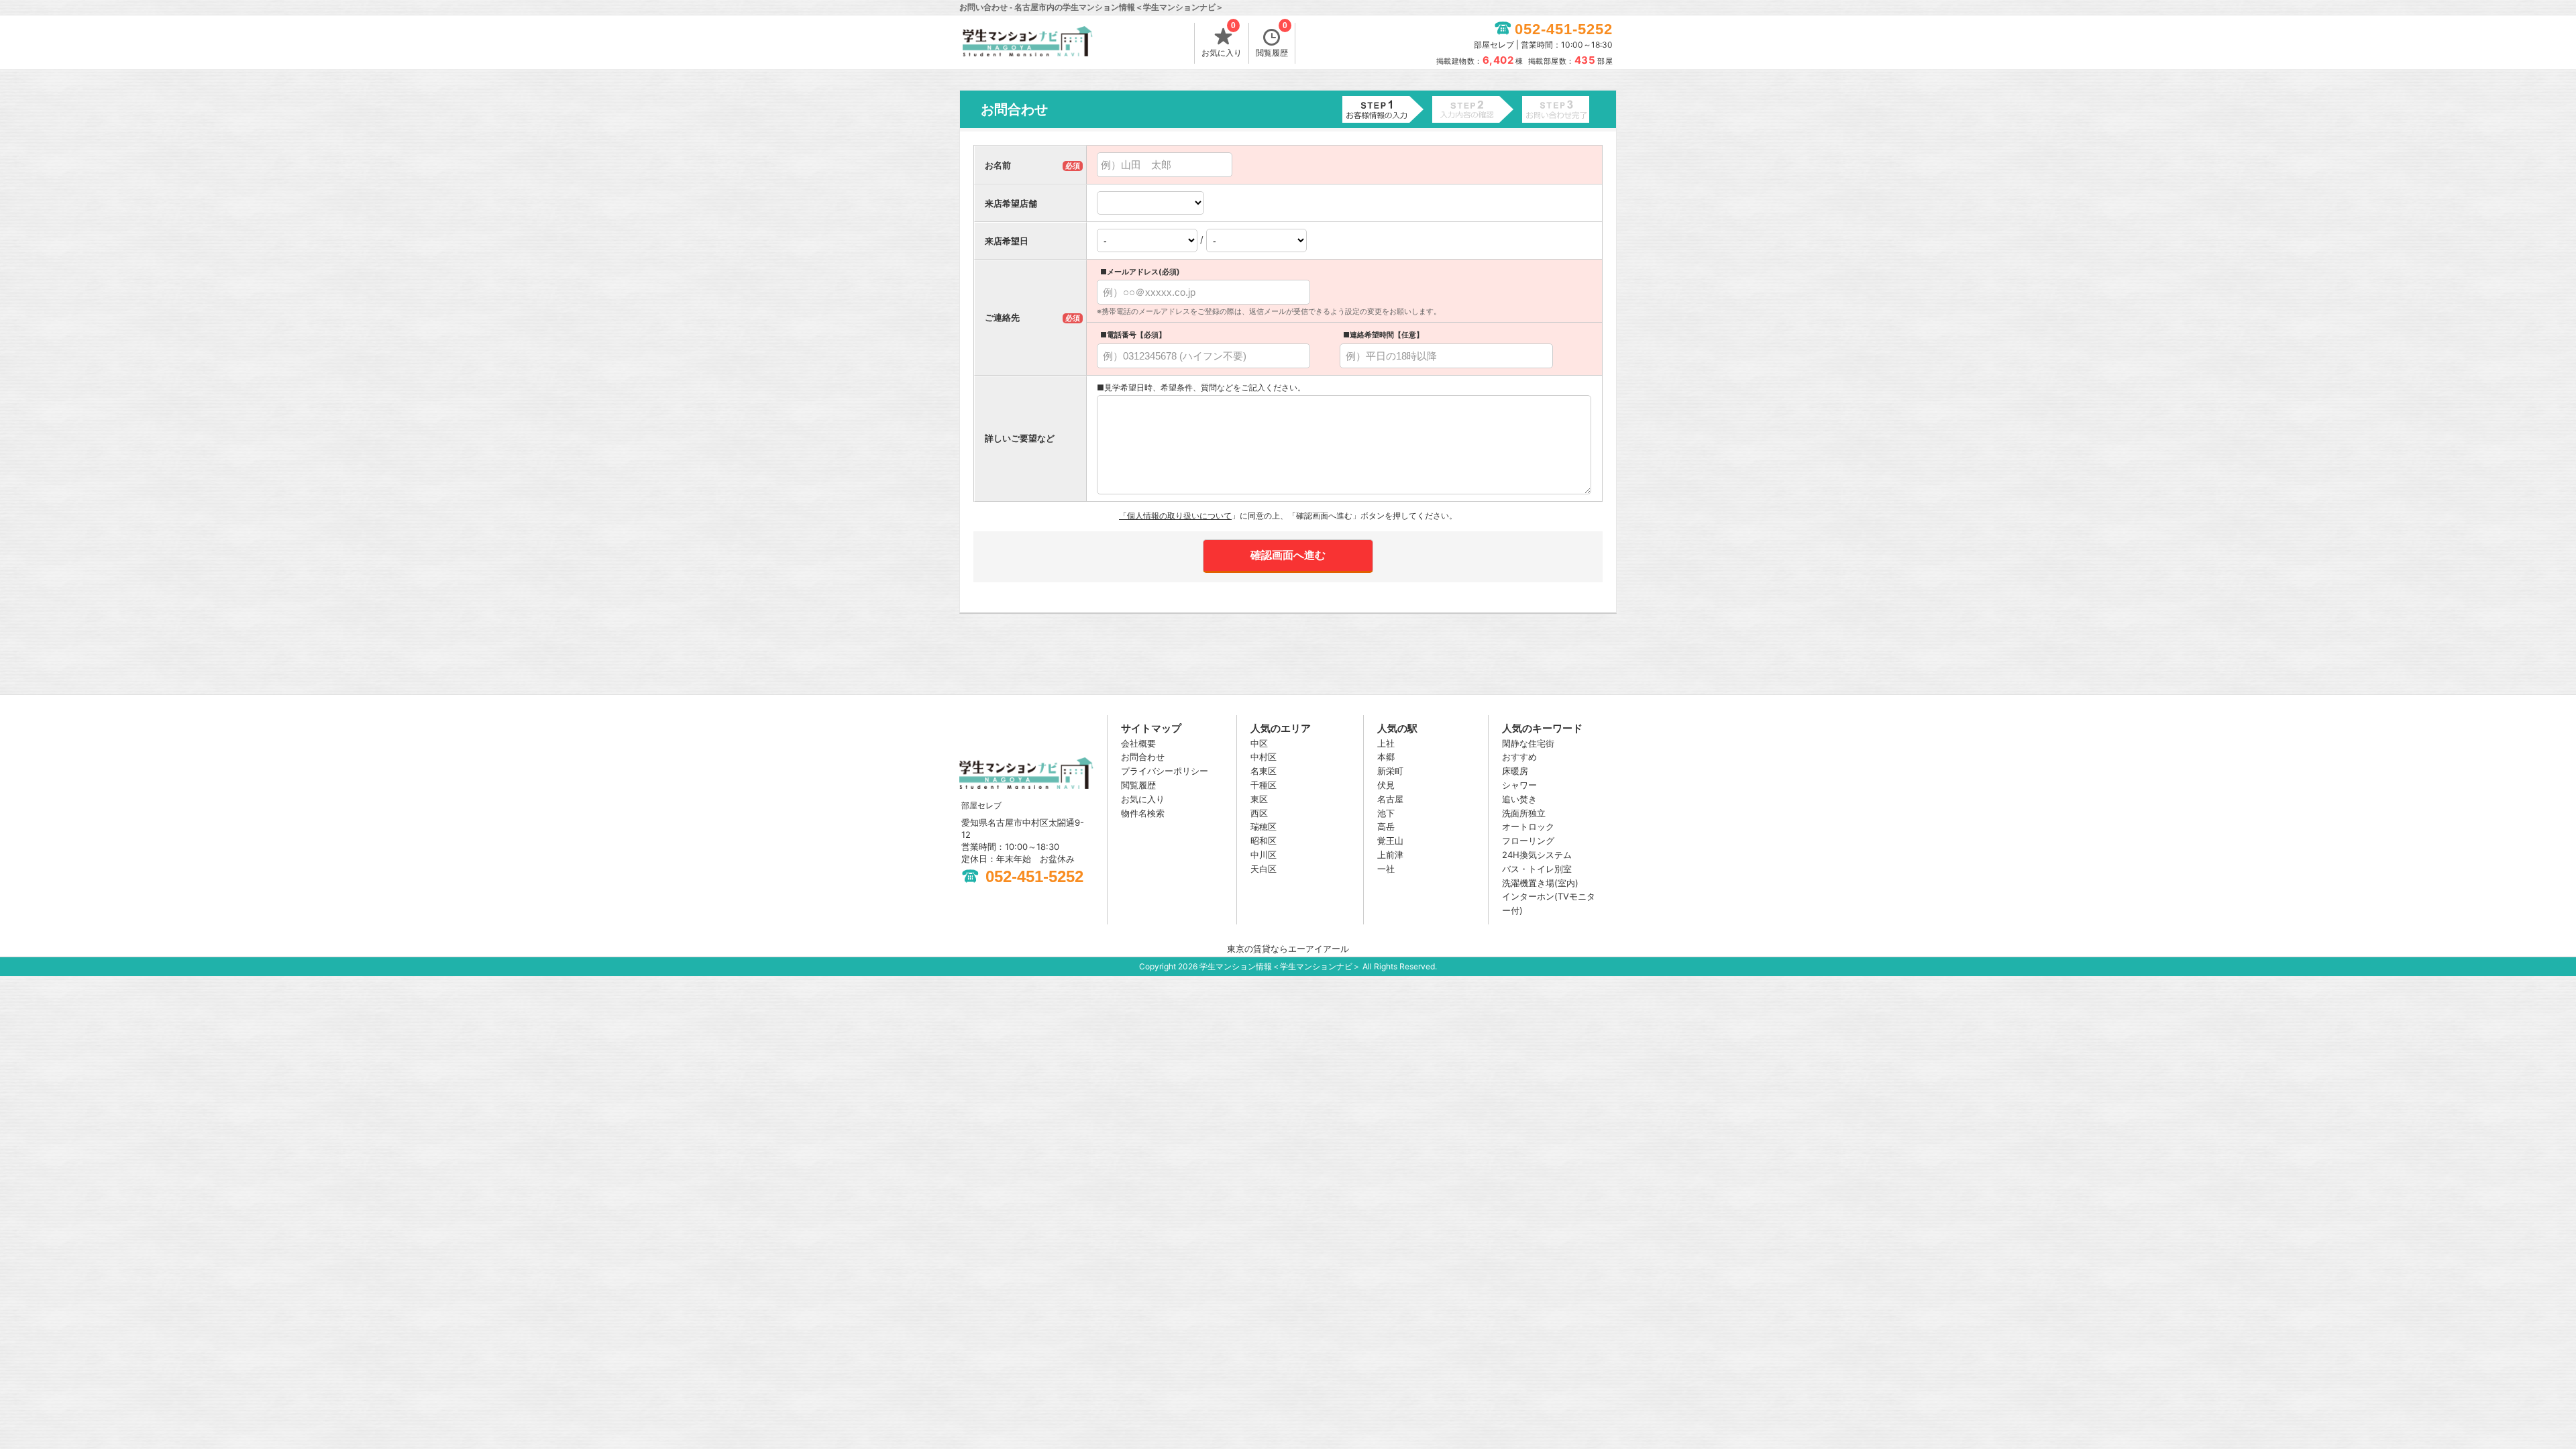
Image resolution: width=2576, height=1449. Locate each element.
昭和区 (1264, 841)
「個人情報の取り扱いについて (1175, 516)
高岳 (1386, 826)
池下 (1386, 813)
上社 (1386, 743)
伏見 (1386, 785)
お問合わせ (1143, 757)
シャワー (1519, 785)
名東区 (1264, 771)
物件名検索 (1143, 813)
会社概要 (1138, 743)
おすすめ (1519, 757)
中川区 (1264, 855)
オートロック (1528, 826)
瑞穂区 (1264, 826)
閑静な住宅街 (1528, 743)
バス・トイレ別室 (1537, 869)
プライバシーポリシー (1165, 771)
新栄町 (1390, 771)
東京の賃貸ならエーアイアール (1288, 949)
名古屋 (1390, 799)
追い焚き (1519, 799)
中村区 (1264, 757)
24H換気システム (1537, 855)
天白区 (1264, 869)
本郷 (1386, 757)
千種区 (1264, 785)
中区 (1259, 743)
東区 (1259, 799)
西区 (1259, 813)
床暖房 (1515, 771)
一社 (1386, 869)
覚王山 (1390, 841)
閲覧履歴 (1272, 40)
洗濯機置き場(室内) (1540, 883)
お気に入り (1222, 40)
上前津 (1390, 855)
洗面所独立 (1524, 813)
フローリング (1528, 841)
